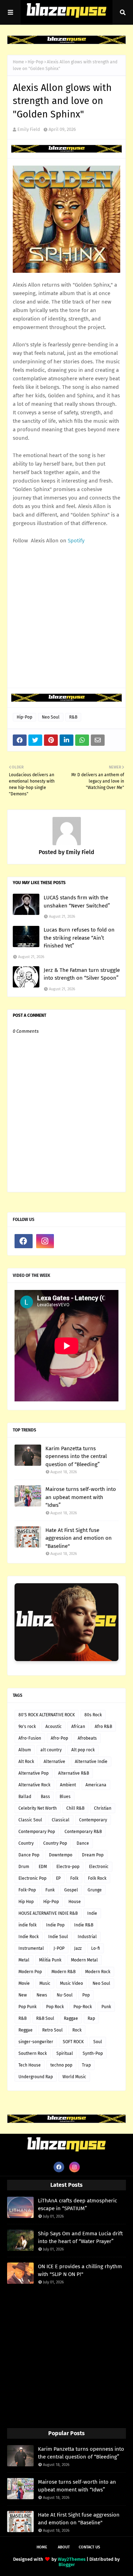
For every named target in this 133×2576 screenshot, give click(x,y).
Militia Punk (50, 1960)
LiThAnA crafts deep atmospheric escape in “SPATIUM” (77, 2205)
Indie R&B (84, 1925)
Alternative (54, 1762)
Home (18, 62)
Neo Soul (51, 717)
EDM (43, 1867)
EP (58, 1878)
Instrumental (31, 1948)
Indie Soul (58, 1937)
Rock (77, 2030)
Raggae (71, 2018)
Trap (86, 2065)
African (78, 1727)
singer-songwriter (36, 2042)
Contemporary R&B (83, 1832)
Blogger (67, 2565)
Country (26, 1843)
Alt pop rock (83, 1750)
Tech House (30, 2065)
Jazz (78, 1948)
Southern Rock (33, 2053)
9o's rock (27, 1727)
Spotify (76, 541)
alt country (51, 1750)
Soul (98, 2042)
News (42, 1995)
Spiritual (65, 2053)
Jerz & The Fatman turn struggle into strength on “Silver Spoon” (82, 974)
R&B (73, 717)
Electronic (99, 1867)
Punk (106, 2007)
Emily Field (29, 129)
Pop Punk (27, 2007)
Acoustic (54, 1727)
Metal (24, 1960)
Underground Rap (36, 2077)
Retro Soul (52, 2030)
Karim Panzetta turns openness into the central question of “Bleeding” (76, 1456)
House (75, 1902)
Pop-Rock (83, 2007)
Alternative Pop (34, 1773)
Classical (61, 1820)
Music (45, 1983)
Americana (96, 1785)
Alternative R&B (74, 1773)
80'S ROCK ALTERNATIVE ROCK (47, 1715)
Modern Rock (98, 1972)
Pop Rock (55, 2007)
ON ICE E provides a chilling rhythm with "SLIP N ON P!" (80, 2270)
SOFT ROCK (73, 2042)
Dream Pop (93, 1855)
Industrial (87, 1937)
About (64, 2547)
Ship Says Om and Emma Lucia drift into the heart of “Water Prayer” (80, 2238)
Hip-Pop (35, 62)
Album (25, 1750)
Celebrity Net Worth (38, 1808)
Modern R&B (63, 1972)
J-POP (59, 1948)
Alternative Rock (34, 1785)
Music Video (71, 1983)
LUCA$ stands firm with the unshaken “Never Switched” (77, 902)
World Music (74, 2077)
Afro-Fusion (30, 1738)
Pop (86, 1995)
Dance (83, 1843)
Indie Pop (55, 1925)
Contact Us (89, 2547)
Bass (45, 1797)
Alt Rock (26, 1762)
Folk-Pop (27, 1890)
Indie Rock (29, 1937)
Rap (91, 2018)
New (23, 1995)
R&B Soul (45, 2018)
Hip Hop (26, 1902)
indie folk (27, 1925)
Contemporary (93, 1820)
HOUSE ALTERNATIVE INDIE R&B (48, 1913)
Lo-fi (96, 1948)
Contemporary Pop (37, 1832)
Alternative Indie (91, 1762)
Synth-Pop (93, 2053)
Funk (50, 1890)
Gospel (71, 1890)
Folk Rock (97, 1878)
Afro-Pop (59, 1738)
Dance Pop (29, 1855)
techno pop (61, 2065)
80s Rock (93, 1715)
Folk (74, 1878)
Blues (65, 1797)
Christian (103, 1808)
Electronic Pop (32, 1878)
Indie (92, 1913)
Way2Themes (72, 2559)
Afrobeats (87, 1738)
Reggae (26, 2030)
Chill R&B (75, 1808)
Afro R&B (103, 1727)
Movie (24, 1983)
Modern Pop (30, 1972)
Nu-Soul (65, 1995)
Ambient (68, 1785)
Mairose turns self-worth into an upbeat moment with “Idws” (81, 1497)
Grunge (95, 1890)
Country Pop (55, 1843)
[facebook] (24, 1241)
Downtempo (61, 1855)
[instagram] (45, 1241)
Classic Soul (30, 1820)
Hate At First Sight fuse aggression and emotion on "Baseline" (79, 1538)
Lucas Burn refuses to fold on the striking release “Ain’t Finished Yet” (79, 938)
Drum (24, 1867)
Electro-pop (68, 1867)
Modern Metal (84, 1960)
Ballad (25, 1797)
